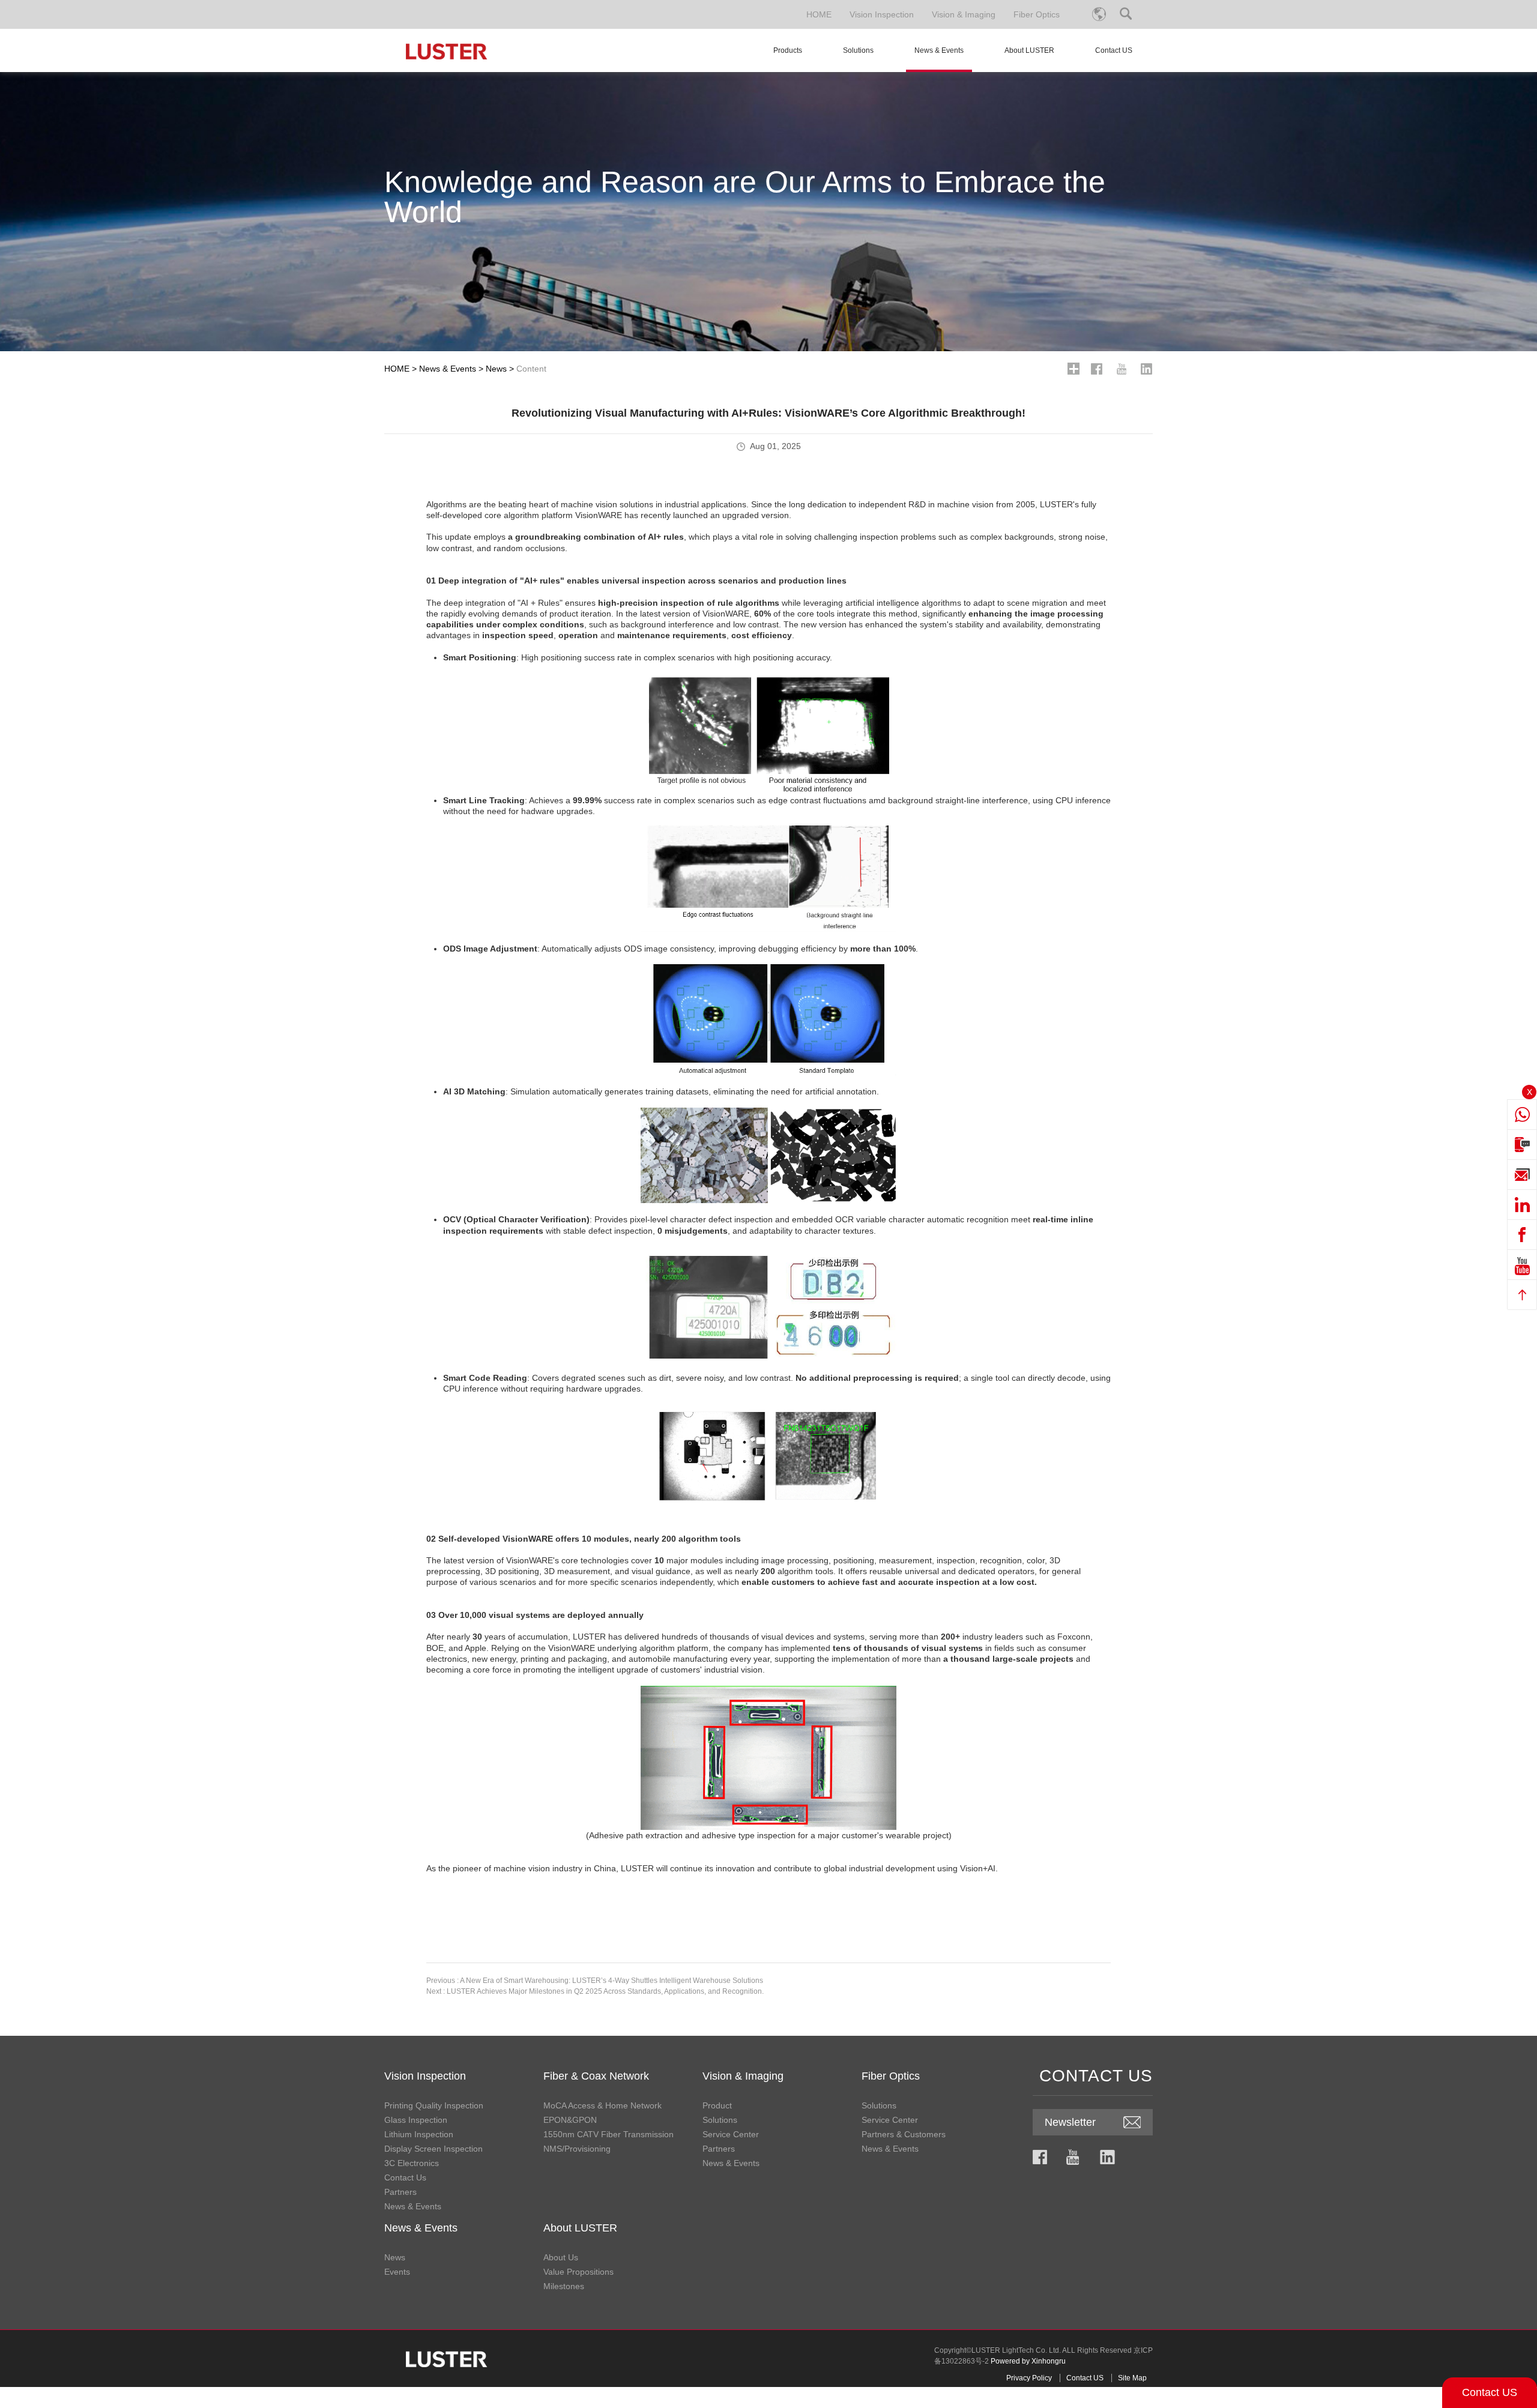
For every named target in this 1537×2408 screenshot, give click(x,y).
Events (397, 2272)
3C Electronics (412, 2163)
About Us (561, 2257)
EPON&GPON (570, 2120)
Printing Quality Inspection (434, 2105)
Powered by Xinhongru (1028, 2361)
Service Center (731, 2134)
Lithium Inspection (419, 2134)
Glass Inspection (416, 2120)
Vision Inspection (882, 14)
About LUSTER (1029, 50)
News (496, 369)
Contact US (1490, 2392)
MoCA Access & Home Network (602, 2105)
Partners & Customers (904, 2134)
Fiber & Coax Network (596, 2076)
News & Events (939, 50)
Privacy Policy (1029, 2378)
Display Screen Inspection (433, 2149)
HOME (819, 14)
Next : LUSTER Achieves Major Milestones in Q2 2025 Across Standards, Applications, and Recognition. (595, 1991)
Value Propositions (578, 2272)
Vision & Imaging (964, 14)
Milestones (564, 2286)
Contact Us (405, 2177)
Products (788, 50)
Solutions (858, 50)
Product (717, 2105)
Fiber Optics (1037, 14)
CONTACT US (1096, 2076)
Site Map (1132, 2378)
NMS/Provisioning (577, 2149)
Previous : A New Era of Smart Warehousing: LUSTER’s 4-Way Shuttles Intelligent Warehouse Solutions (595, 1981)
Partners (400, 2192)
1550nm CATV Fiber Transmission (608, 2134)
